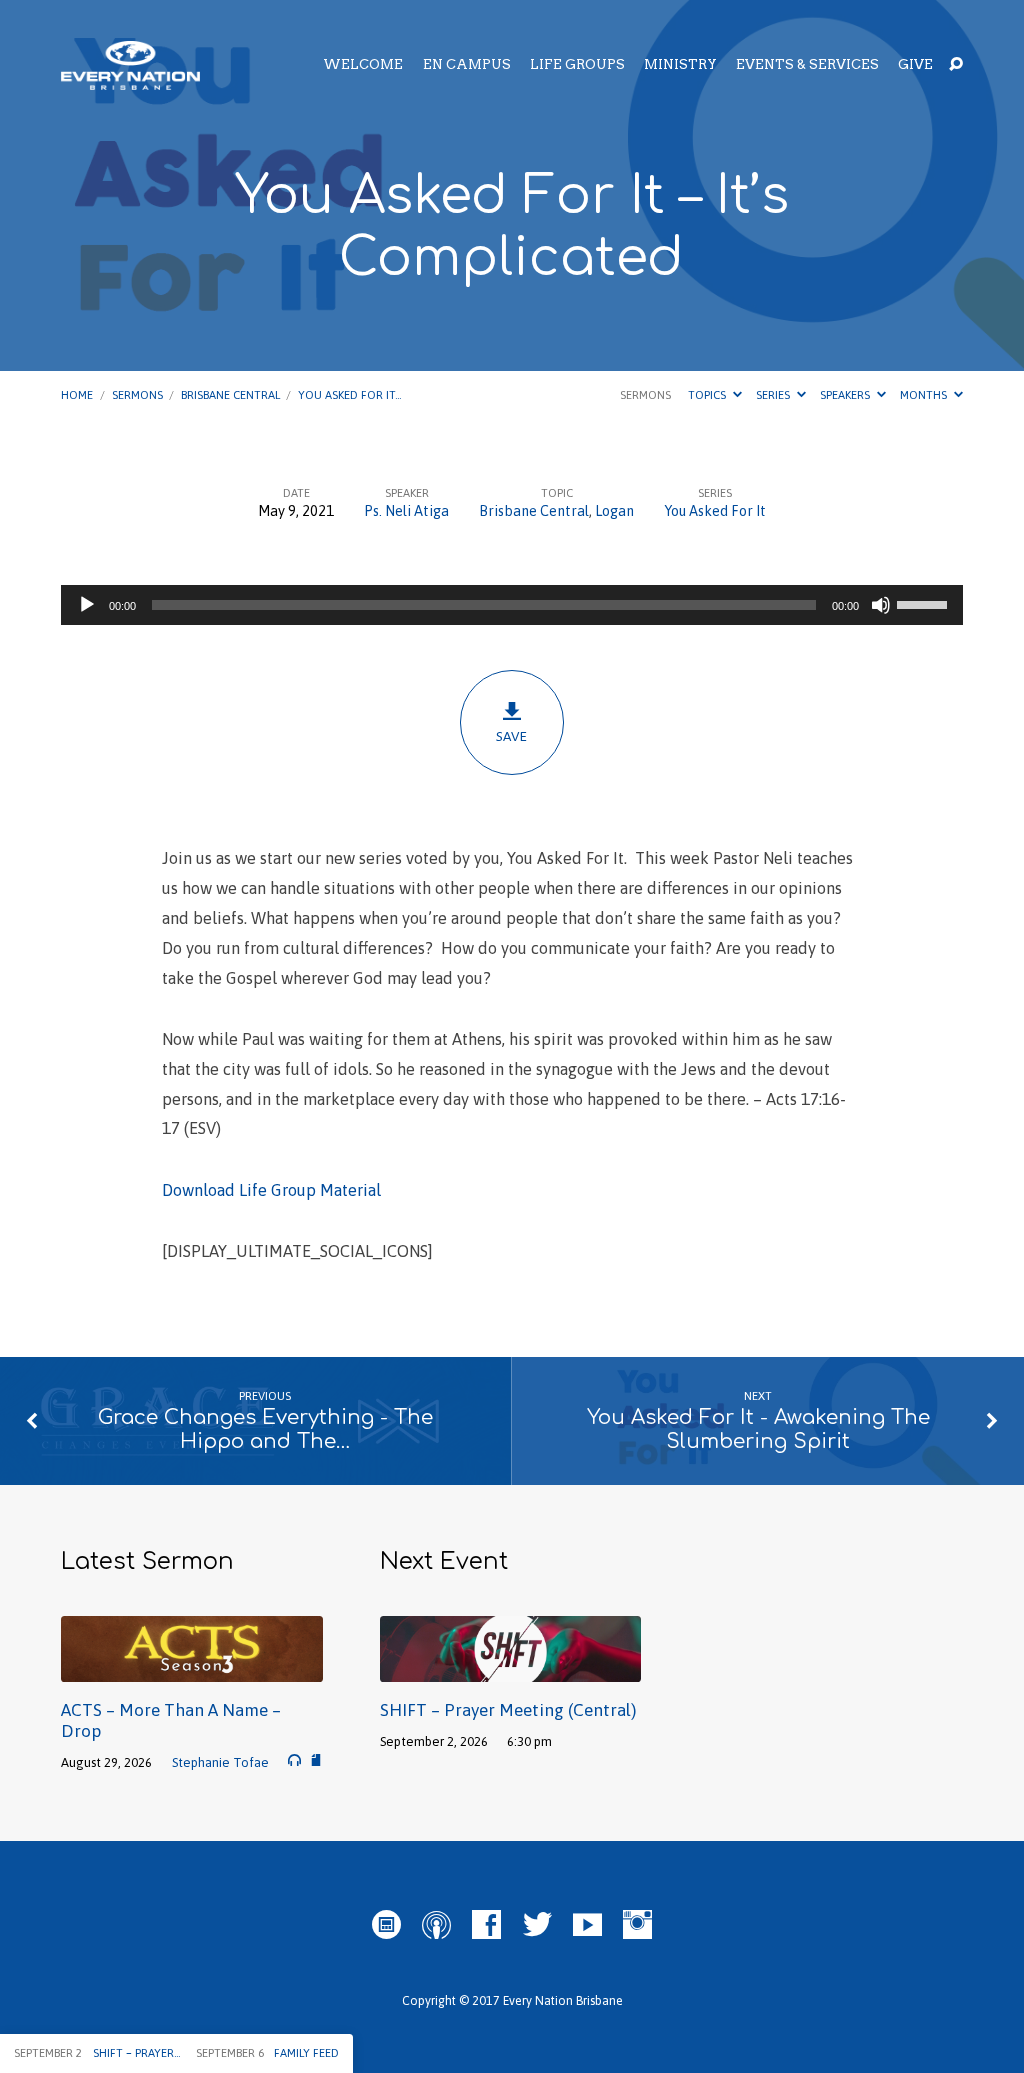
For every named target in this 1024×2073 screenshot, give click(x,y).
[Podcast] (436, 1925)
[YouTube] (587, 1925)
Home (77, 394)
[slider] (925, 603)
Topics (708, 394)
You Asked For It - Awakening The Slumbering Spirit (758, 1430)
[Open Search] (956, 65)
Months (925, 394)
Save (511, 736)
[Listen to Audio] (294, 1760)
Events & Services (807, 65)
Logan (614, 511)
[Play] (87, 605)
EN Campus (467, 65)
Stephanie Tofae (220, 1762)
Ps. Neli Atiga (406, 511)
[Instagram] (637, 1925)
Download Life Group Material (271, 1190)
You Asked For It (715, 511)
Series (774, 394)
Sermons (137, 394)
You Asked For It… (349, 394)
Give (915, 65)
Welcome (363, 65)
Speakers (846, 394)
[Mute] (881, 605)
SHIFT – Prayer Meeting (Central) (508, 1710)
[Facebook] (486, 1925)
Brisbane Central (230, 394)
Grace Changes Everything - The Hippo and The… (265, 1430)
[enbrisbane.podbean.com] (386, 1925)
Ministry (680, 65)
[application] (511, 605)
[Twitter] (537, 1925)
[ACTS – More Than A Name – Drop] (191, 1668)
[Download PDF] (316, 1760)
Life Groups (577, 65)
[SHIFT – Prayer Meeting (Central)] (510, 1668)
